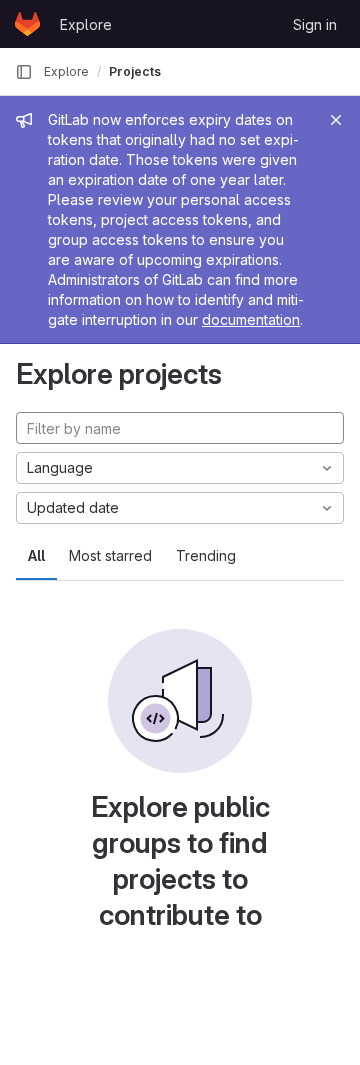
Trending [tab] (206, 555)
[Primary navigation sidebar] (24, 72)
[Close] (336, 120)
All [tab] (36, 555)
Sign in (315, 24)
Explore (86, 24)
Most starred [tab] (110, 555)
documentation (251, 319)
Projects (135, 71)
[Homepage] (27, 24)
